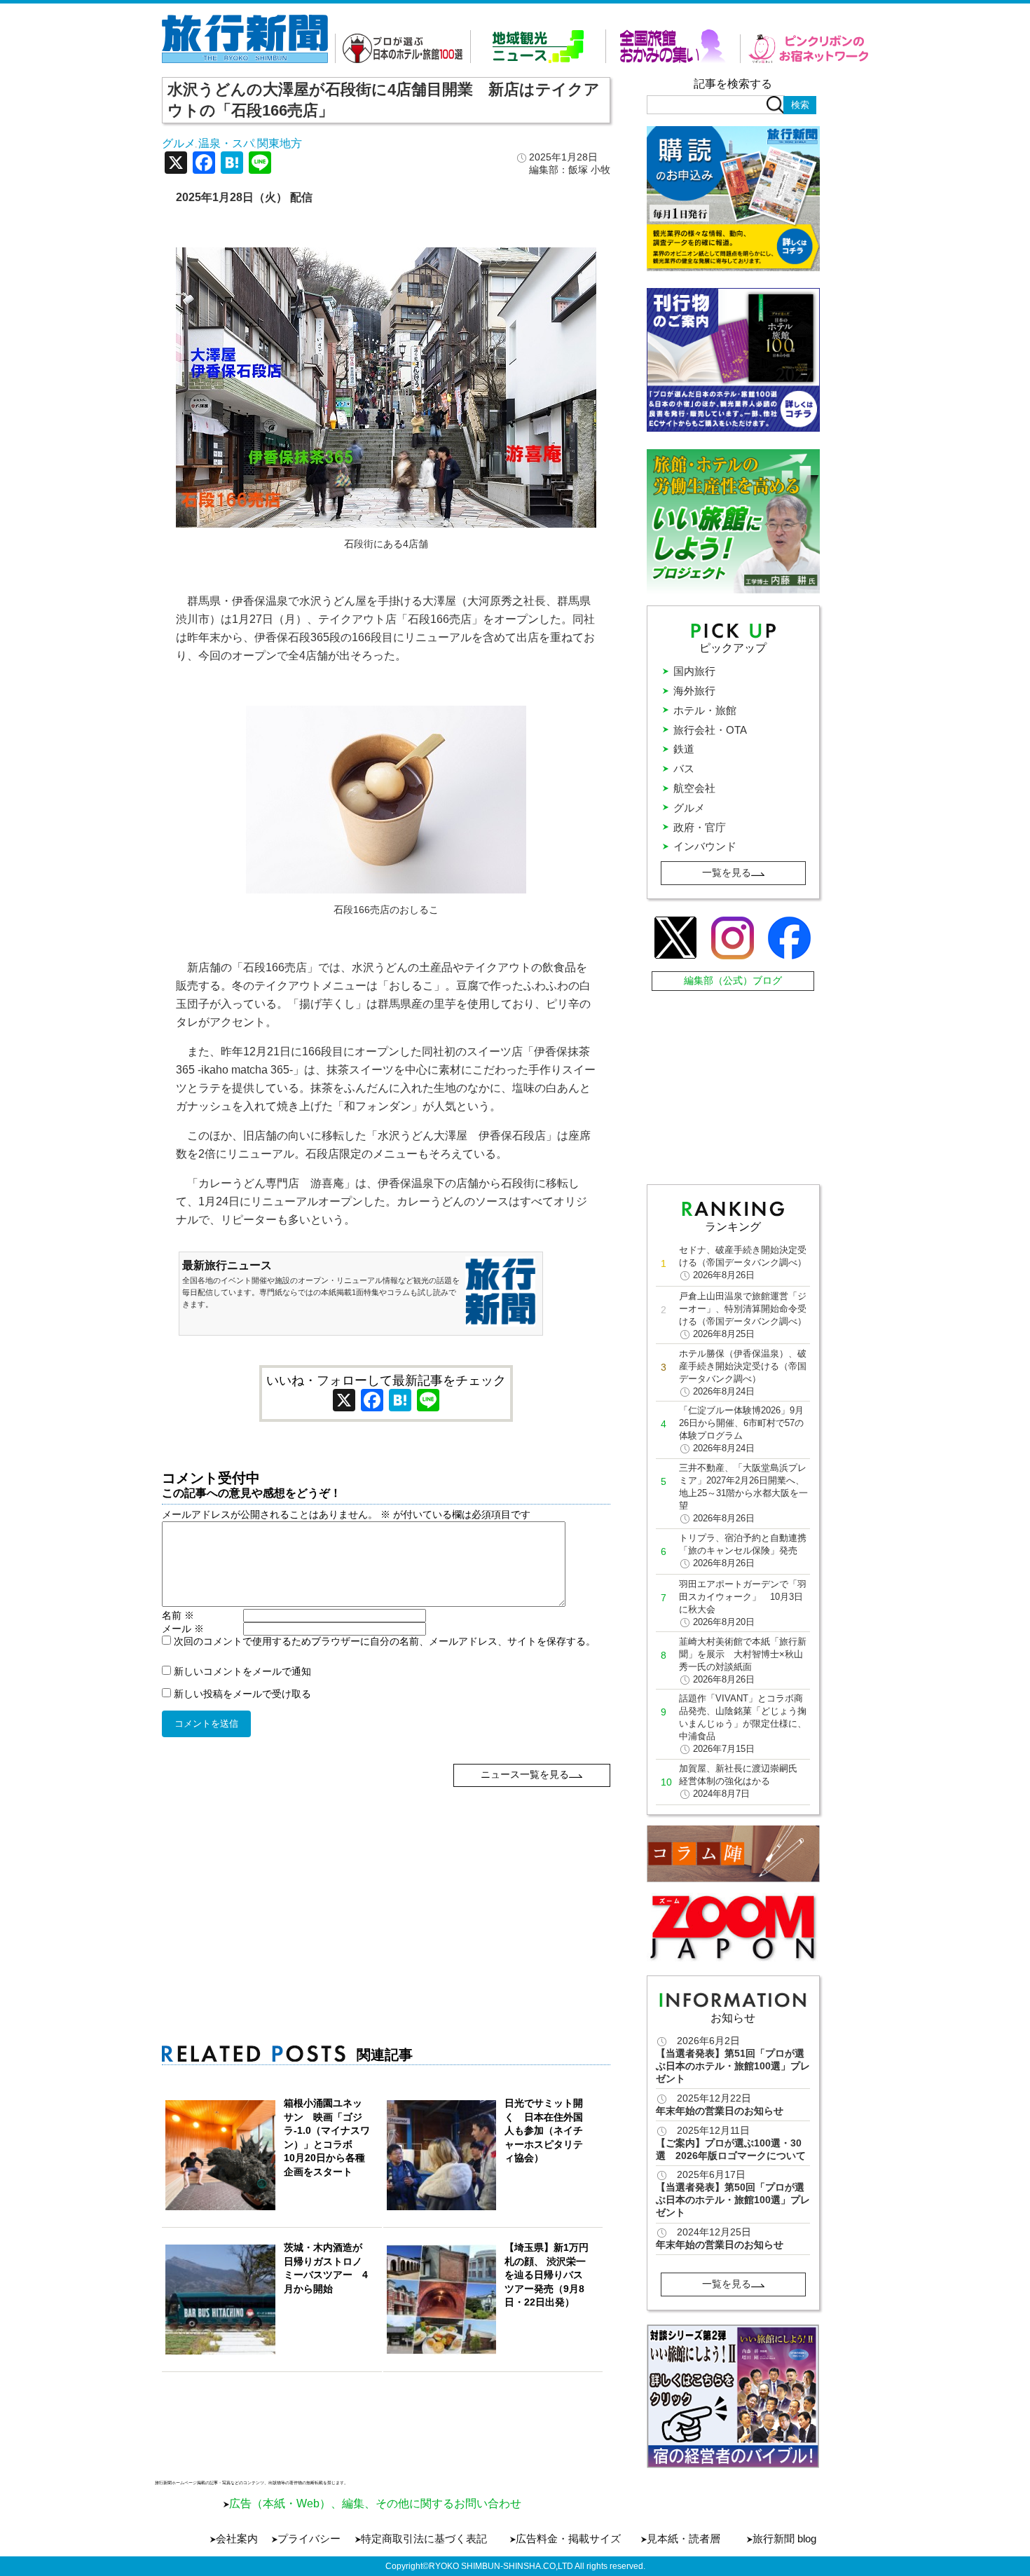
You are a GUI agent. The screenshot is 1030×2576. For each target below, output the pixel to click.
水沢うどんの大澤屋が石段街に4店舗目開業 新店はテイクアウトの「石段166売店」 (384, 100)
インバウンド (705, 846)
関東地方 (280, 143)
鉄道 (684, 749)
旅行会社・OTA (710, 730)
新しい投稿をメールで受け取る (242, 1694)
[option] (733, 2396)
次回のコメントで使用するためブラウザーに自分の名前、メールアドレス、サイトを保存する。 (385, 1641)
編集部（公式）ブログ (733, 980)
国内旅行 (694, 671)
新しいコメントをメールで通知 (242, 1671)
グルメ (179, 143)
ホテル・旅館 (705, 710)
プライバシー (309, 2539)
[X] (176, 164)
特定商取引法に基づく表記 (424, 2539)
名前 (178, 1615)
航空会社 (694, 788)
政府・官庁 (700, 827)
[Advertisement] (386, 1885)
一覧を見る (727, 872)
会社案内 (237, 2539)
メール (183, 1629)
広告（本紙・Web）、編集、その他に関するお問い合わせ (375, 2503)
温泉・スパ (226, 143)
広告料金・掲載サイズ (568, 2539)
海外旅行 (694, 691)
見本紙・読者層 (684, 2539)
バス (684, 768)
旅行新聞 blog (784, 2539)
